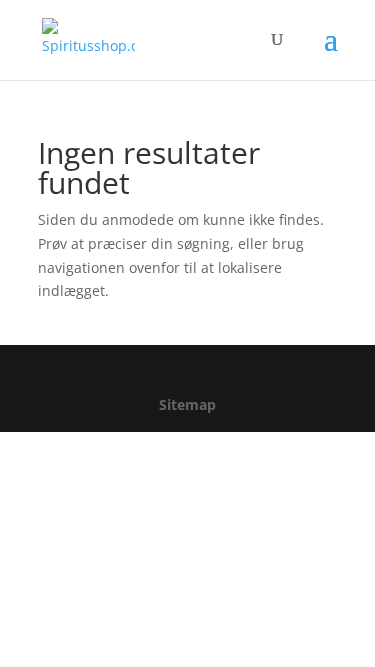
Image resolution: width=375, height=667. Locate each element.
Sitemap (187, 404)
